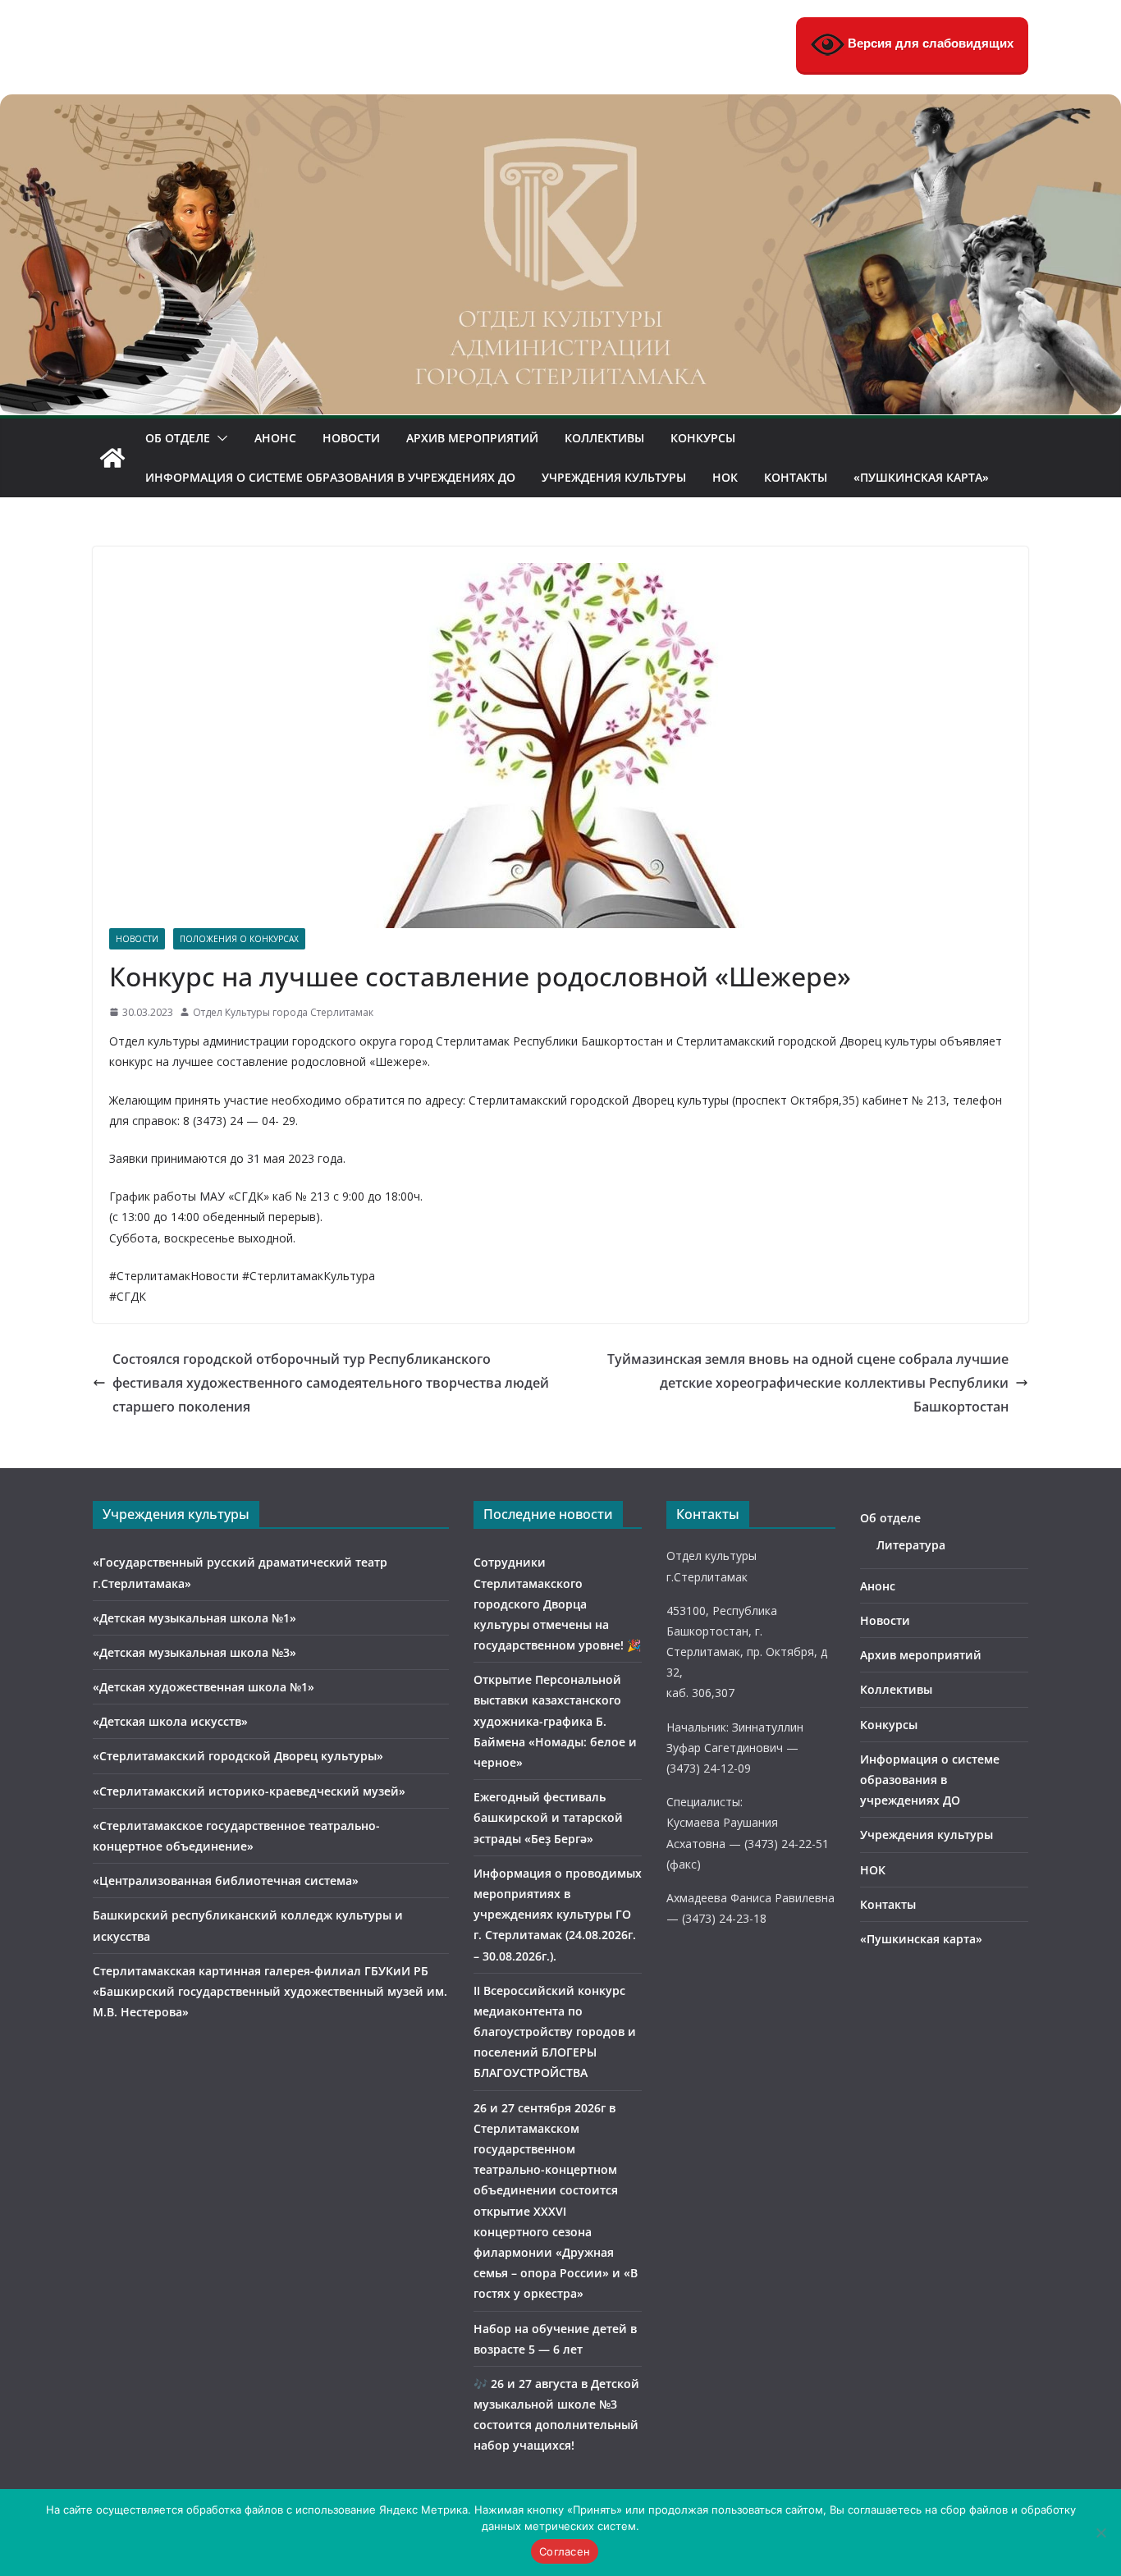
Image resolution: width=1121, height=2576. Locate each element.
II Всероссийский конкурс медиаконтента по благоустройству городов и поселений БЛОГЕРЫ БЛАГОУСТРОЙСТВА (555, 2032)
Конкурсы (703, 438)
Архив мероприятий (472, 438)
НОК (725, 477)
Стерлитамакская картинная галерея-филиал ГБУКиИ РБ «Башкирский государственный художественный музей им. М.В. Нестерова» (270, 1991)
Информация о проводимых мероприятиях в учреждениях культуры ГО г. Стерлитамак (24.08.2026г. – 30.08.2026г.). (558, 1915)
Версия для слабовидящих (929, 43)
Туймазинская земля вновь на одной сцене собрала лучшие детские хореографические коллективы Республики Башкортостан (808, 1383)
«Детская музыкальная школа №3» (194, 1652)
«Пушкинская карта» (921, 477)
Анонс (275, 438)
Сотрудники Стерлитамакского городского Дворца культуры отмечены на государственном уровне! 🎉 (557, 1604)
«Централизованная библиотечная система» (226, 1881)
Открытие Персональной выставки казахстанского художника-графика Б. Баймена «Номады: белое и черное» (555, 1721)
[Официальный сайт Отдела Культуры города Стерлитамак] (560, 106)
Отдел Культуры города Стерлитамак (283, 1012)
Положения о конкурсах (239, 939)
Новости (351, 438)
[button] (219, 438)
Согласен (565, 2551)
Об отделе (178, 438)
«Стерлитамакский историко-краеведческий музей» (249, 1791)
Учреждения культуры (614, 477)
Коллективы (604, 438)
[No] (1100, 2533)
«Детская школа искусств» (170, 1721)
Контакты (796, 477)
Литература (911, 1545)
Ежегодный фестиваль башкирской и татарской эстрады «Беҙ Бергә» (548, 1817)
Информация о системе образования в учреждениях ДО (330, 477)
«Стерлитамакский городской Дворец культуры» (238, 1756)
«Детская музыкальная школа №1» (194, 1618)
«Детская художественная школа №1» (204, 1687)
